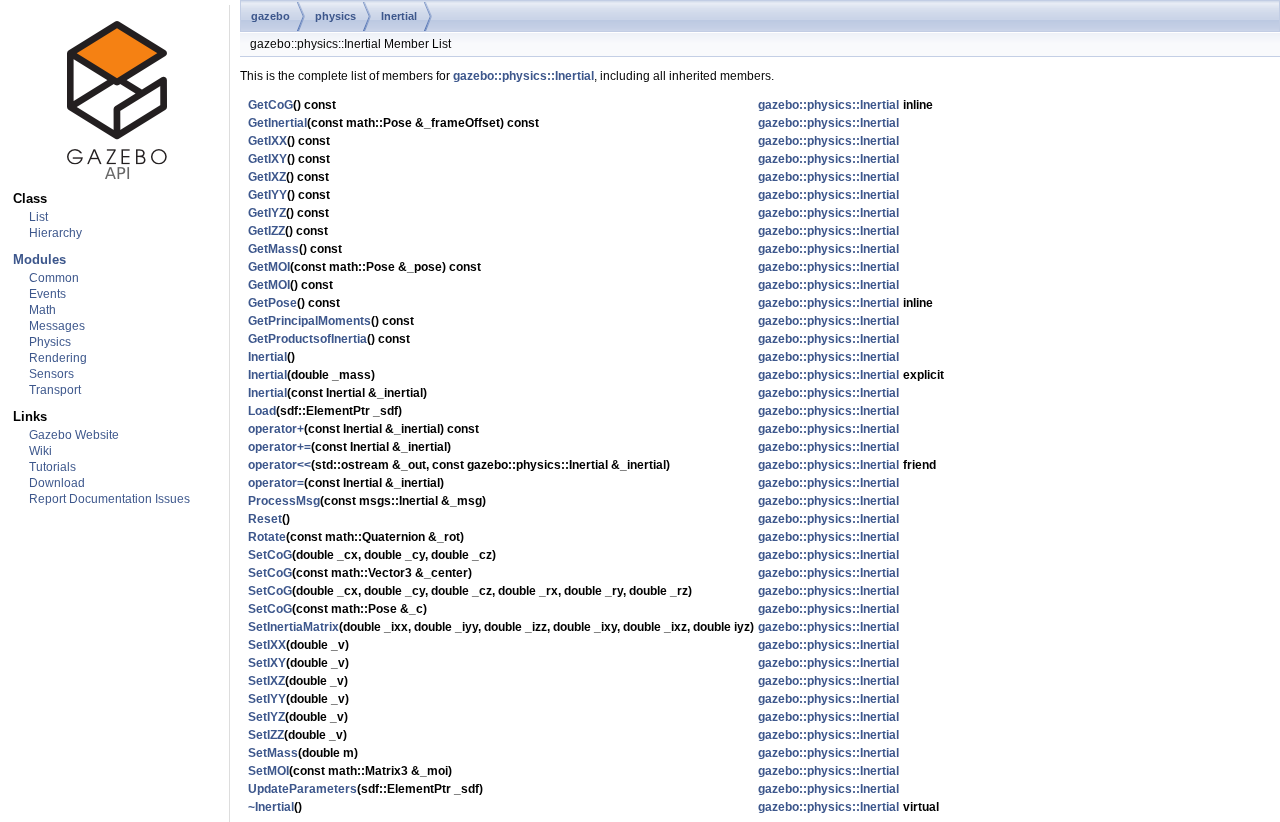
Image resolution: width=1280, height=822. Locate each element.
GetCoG (270, 105)
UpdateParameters (302, 789)
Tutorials (52, 467)
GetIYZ (267, 213)
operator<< (279, 465)
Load (262, 411)
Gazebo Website (74, 435)
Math (42, 310)
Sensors (51, 374)
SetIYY (267, 699)
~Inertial (271, 807)
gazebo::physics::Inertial (523, 76)
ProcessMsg (284, 501)
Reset (265, 519)
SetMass (273, 753)
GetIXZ (267, 177)
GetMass (273, 249)
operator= (276, 483)
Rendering (58, 358)
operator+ (276, 429)
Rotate (267, 537)
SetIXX (267, 645)
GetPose (272, 303)
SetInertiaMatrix (293, 627)
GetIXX (267, 141)
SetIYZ (266, 717)
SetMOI (268, 771)
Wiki (40, 451)
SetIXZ (266, 681)
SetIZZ (266, 735)
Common (54, 278)
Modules (39, 259)
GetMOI (269, 267)
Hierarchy (55, 233)
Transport (55, 390)
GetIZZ (266, 231)
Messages (57, 326)
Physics (50, 342)
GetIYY (267, 195)
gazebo (270, 16)
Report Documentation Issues (109, 499)
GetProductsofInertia (307, 339)
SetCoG (270, 555)
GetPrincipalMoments (309, 321)
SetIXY (267, 663)
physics (335, 16)
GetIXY (267, 159)
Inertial (399, 16)
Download (57, 483)
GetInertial (277, 123)
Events (47, 294)
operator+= (279, 447)
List (38, 217)
